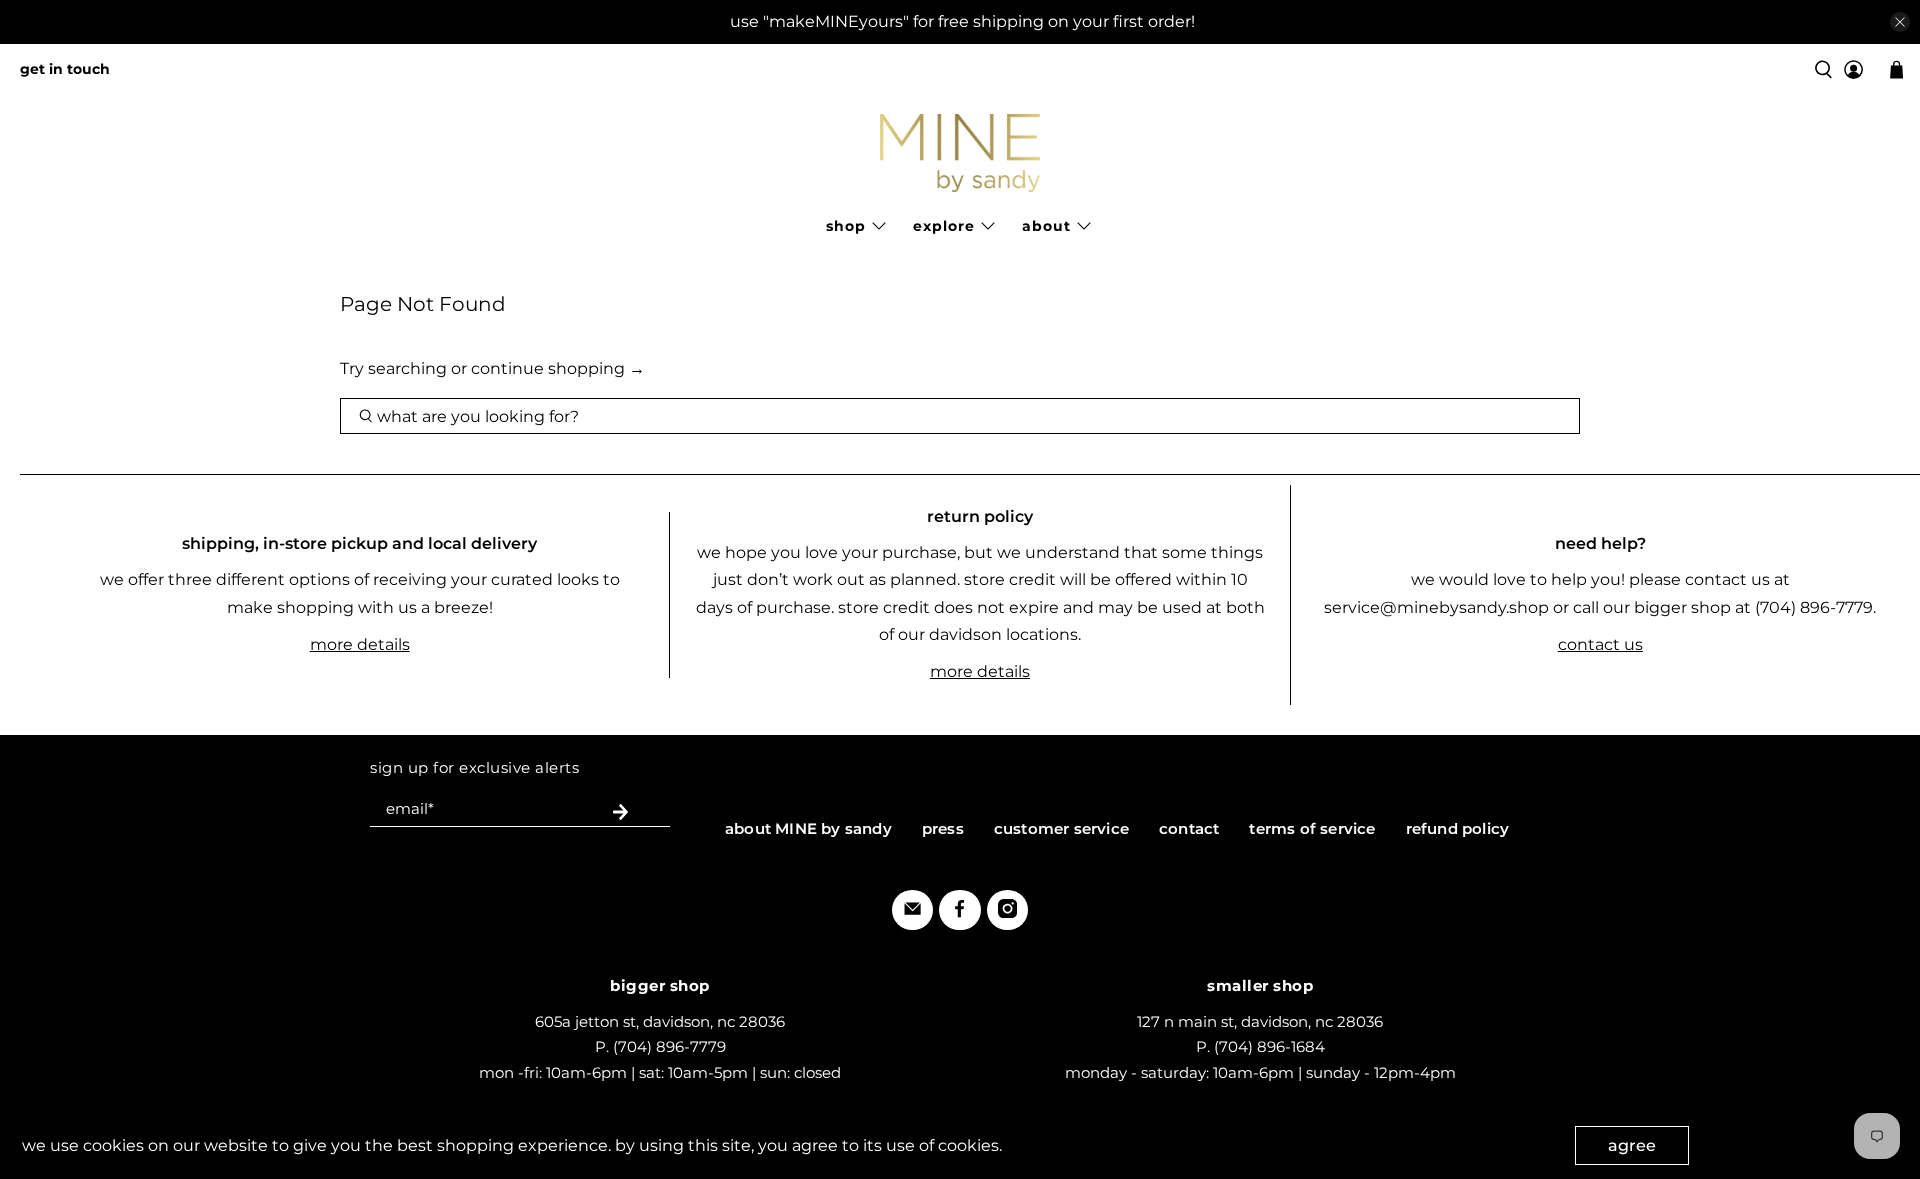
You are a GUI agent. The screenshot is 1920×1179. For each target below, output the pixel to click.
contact (1189, 828)
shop (846, 226)
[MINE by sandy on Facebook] (959, 912)
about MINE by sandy (808, 828)
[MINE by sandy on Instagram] (1007, 912)
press (943, 828)
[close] (1900, 22)
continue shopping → (558, 368)
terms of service (1312, 828)
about (1046, 226)
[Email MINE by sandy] (912, 912)
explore (944, 226)
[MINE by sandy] (960, 153)
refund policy (1458, 828)
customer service (1061, 828)
